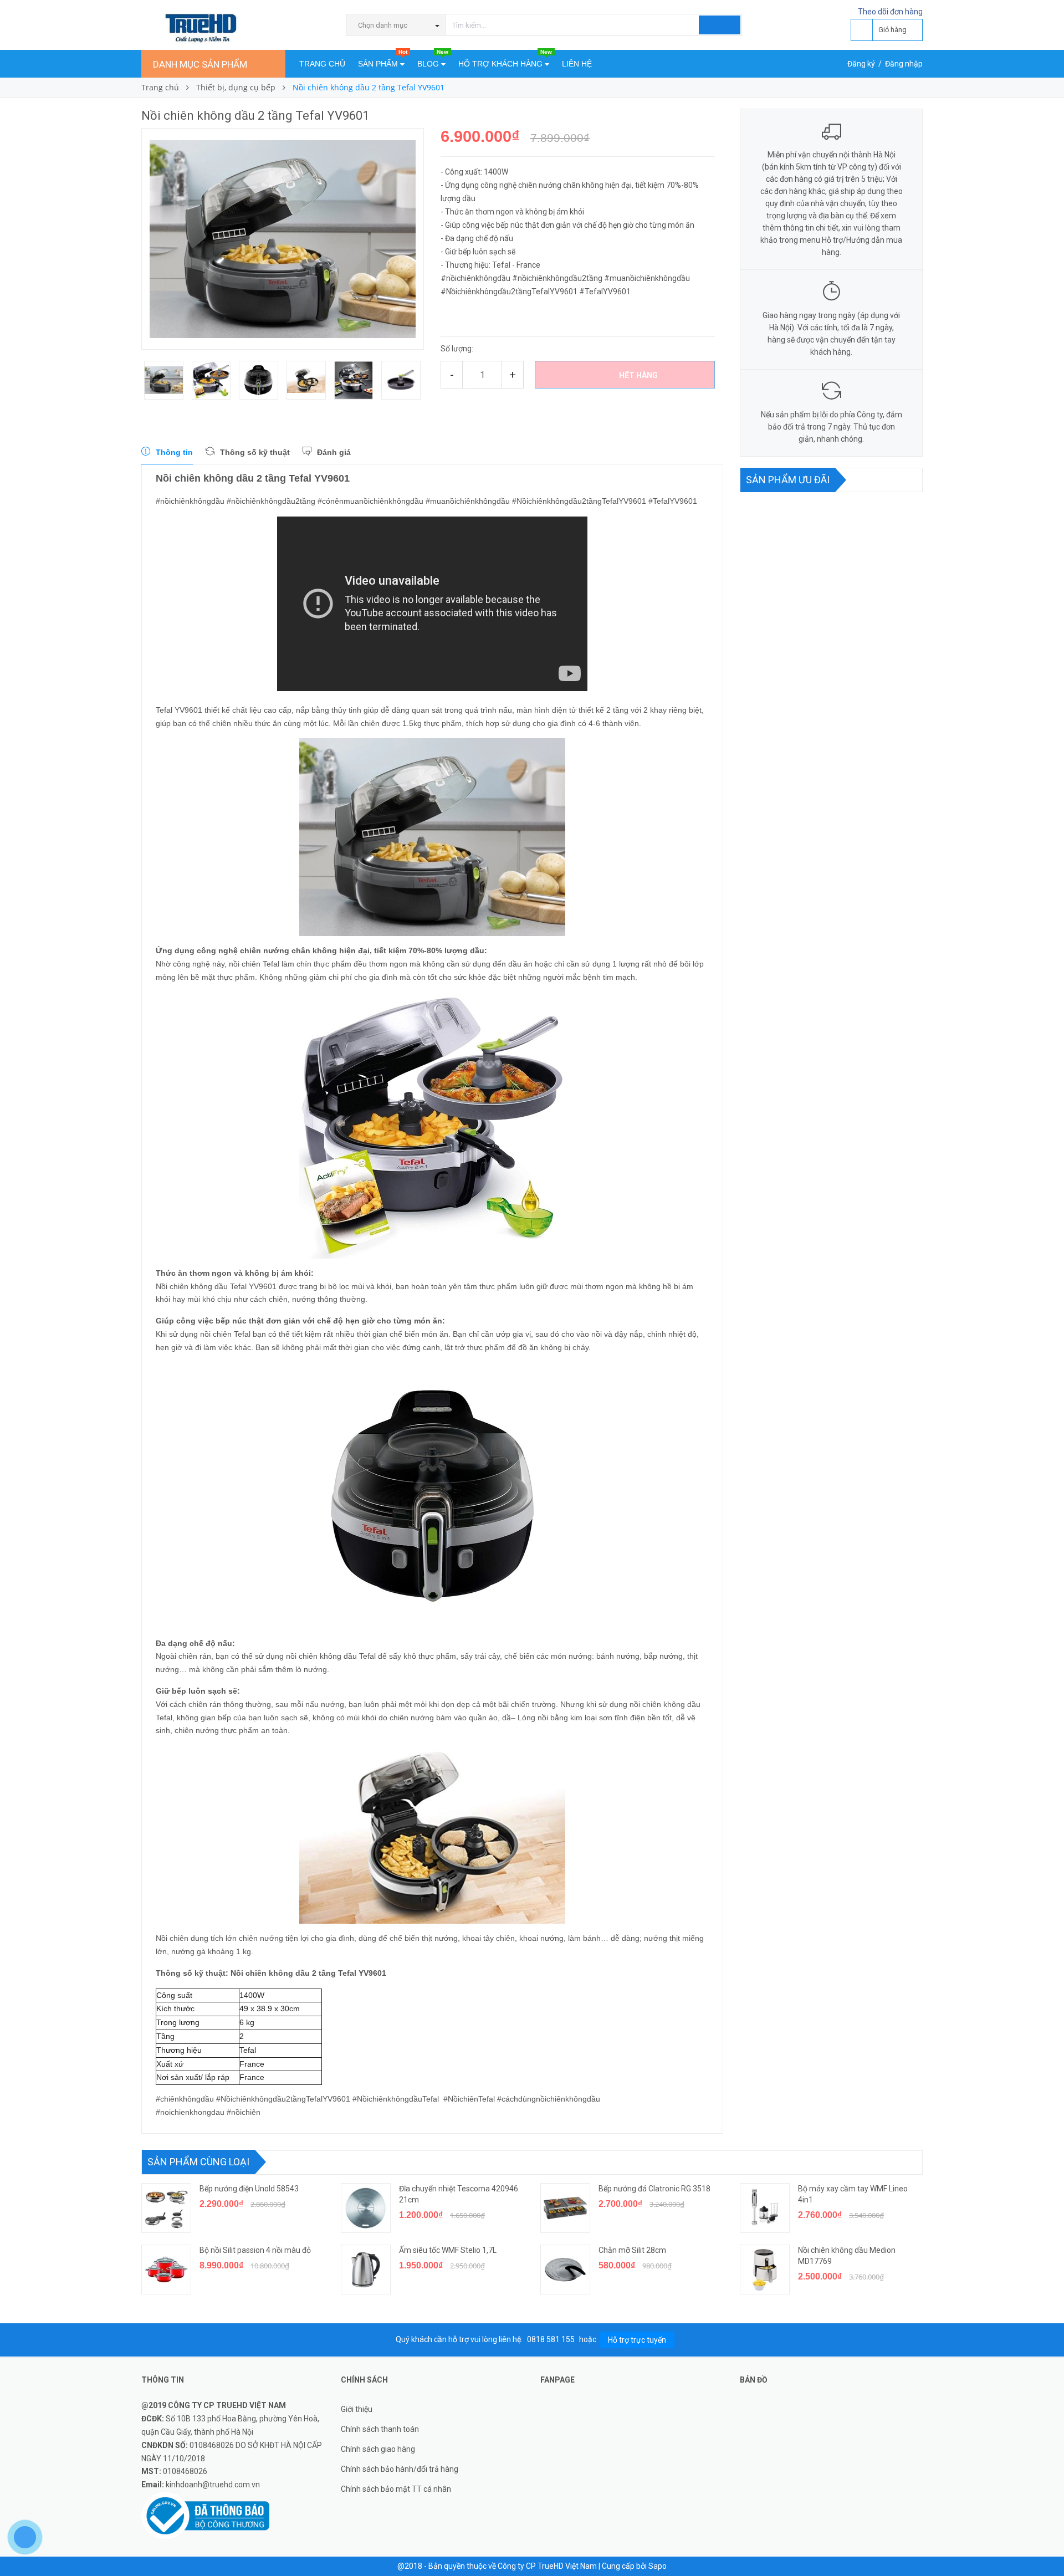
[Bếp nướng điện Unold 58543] (166, 2208)
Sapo (658, 2566)
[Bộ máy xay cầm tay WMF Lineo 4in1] (765, 2208)
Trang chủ (322, 64)
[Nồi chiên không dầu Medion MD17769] (765, 2270)
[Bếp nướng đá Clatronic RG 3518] (565, 2208)
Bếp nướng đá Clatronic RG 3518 (654, 2189)
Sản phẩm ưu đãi (788, 480)
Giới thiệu (357, 2409)
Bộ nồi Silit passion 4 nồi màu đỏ (255, 2250)
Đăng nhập (904, 64)
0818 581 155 (552, 2339)
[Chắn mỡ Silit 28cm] (565, 2270)
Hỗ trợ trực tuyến (637, 2340)
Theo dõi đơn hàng (890, 12)
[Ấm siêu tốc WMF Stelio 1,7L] (366, 2270)
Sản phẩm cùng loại (198, 2162)
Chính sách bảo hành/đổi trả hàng (400, 2469)
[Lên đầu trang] (1045, 2543)
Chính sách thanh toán (380, 2429)
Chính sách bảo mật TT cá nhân (396, 2489)
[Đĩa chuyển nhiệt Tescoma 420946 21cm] (366, 2208)
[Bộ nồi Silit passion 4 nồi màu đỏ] (166, 2270)
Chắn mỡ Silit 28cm (632, 2250)
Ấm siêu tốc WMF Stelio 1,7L (448, 2250)
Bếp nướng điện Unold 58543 (249, 2189)
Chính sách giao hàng (378, 2449)
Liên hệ (577, 64)
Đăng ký (861, 64)
